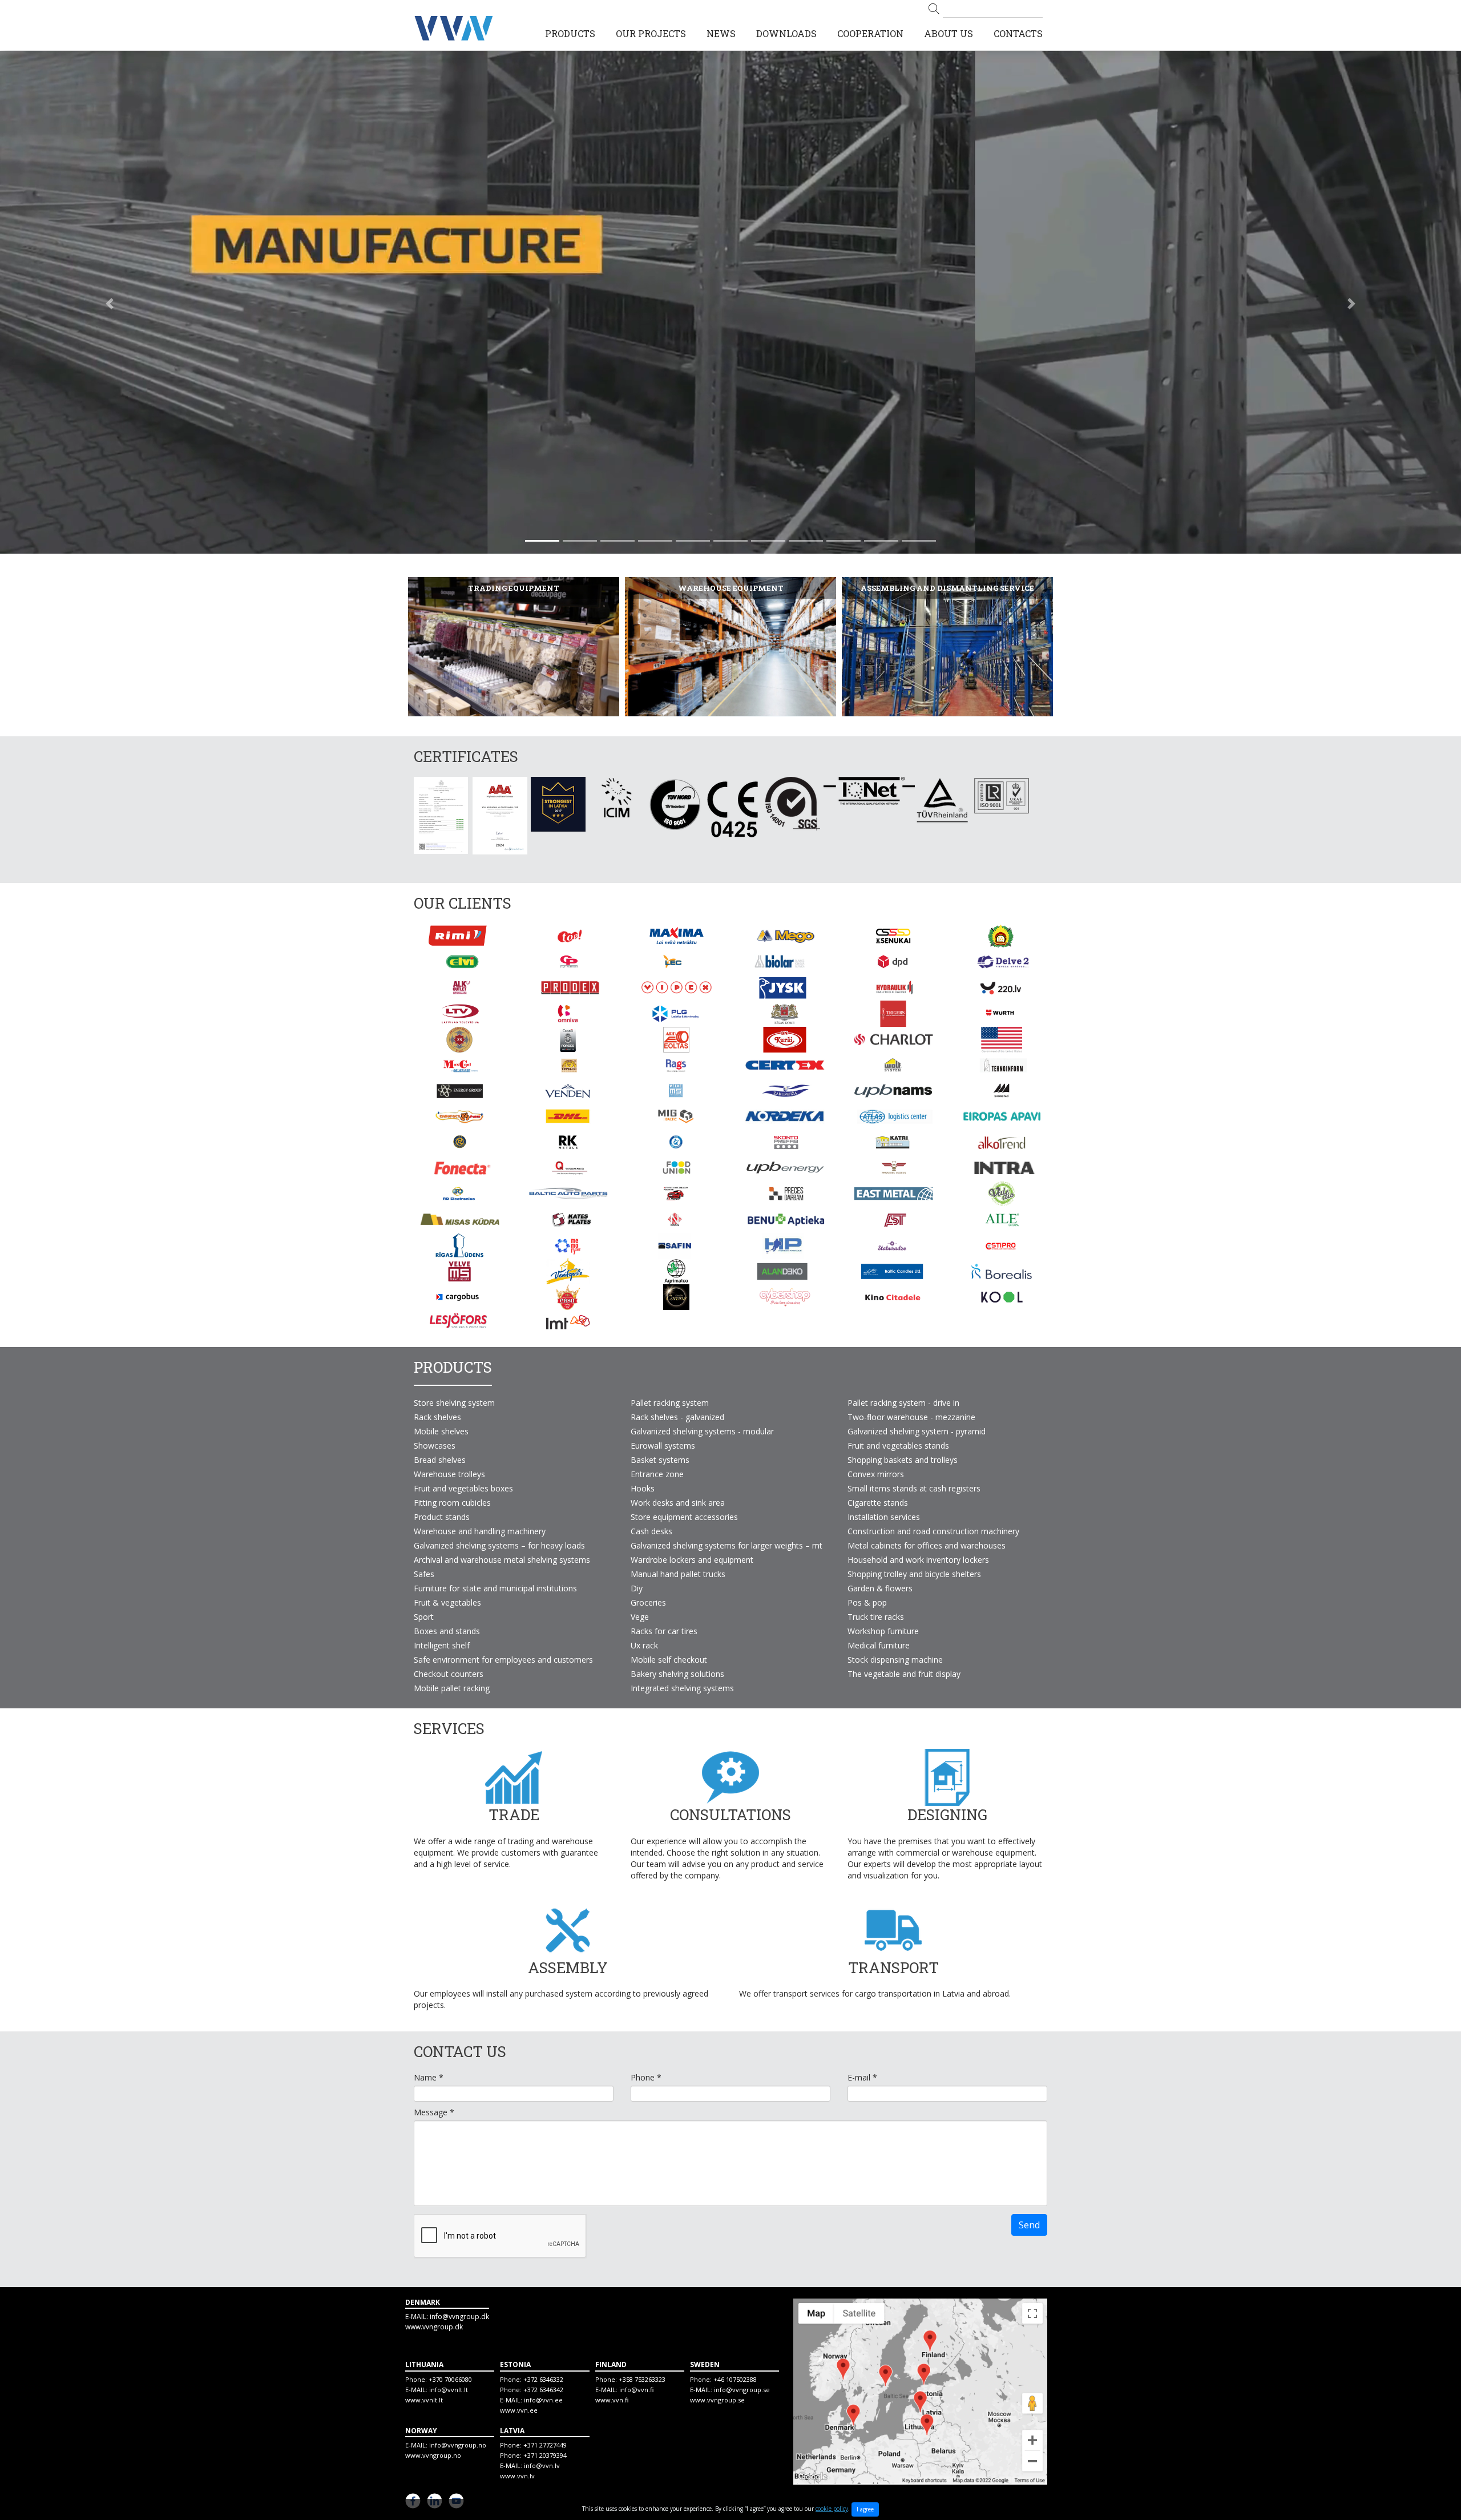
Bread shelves (440, 1460)
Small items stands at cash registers (914, 1488)
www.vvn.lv (517, 2476)
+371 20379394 (545, 2455)
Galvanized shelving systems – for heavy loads (499, 1545)
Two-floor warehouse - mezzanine (911, 1417)
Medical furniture (879, 1645)
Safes (424, 1574)
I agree (865, 2509)
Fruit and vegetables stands (898, 1446)
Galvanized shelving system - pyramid (917, 1431)
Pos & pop (867, 1602)
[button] (110, 304)
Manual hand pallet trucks (678, 1574)
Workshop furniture (883, 1631)
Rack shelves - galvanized (677, 1417)
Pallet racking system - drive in (903, 1403)
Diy (637, 1588)
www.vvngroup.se (717, 2400)
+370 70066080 (450, 2379)
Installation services (884, 1517)
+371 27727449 (545, 2445)
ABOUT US (949, 33)
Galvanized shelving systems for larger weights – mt (727, 1545)
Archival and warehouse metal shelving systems (502, 1560)
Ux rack (644, 1645)
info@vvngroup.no (458, 2445)
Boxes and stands (447, 1631)
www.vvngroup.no (433, 2455)
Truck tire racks (876, 1617)
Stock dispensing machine (895, 1660)
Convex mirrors (876, 1474)
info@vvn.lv (542, 2465)
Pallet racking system (670, 1403)
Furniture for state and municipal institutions (495, 1588)
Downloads (786, 33)
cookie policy (832, 2509)
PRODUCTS (570, 33)
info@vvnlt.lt (449, 2390)
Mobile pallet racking (452, 1688)
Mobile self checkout (669, 1660)
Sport (424, 1617)
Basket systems (660, 1460)
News (721, 33)
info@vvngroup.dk (459, 2317)
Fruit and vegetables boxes (463, 1488)
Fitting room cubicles (452, 1503)
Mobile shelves (441, 1431)
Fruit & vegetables (447, 1602)
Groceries (648, 1602)
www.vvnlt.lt (424, 2400)
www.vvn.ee (519, 2410)
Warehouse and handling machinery (480, 1531)
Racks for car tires (664, 1631)
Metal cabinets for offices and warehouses (927, 1545)
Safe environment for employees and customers (503, 1660)
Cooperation (870, 33)
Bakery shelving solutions (677, 1674)
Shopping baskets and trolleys (903, 1460)
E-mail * (862, 2078)
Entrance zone (657, 1474)
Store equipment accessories (684, 1517)
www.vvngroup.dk (434, 2327)
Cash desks (651, 1531)
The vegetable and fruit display (904, 1674)
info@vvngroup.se (742, 2390)
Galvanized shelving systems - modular (702, 1431)
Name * (429, 2078)
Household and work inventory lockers (918, 1560)
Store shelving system (454, 1403)
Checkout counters (449, 1674)
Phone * (646, 2078)
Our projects (651, 33)
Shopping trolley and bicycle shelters (914, 1574)
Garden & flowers (880, 1588)
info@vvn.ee (543, 2400)
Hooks (643, 1488)
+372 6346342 (543, 2390)
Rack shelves (437, 1417)
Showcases (435, 1446)
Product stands (442, 1517)
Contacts (1018, 33)
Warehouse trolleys (449, 1474)
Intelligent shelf (442, 1645)
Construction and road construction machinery (933, 1531)
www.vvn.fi (612, 2400)
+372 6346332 (543, 2379)
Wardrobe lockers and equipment (692, 1560)
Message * (434, 2112)
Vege (640, 1617)
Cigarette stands (878, 1503)
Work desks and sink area (678, 1503)
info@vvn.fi (636, 2390)
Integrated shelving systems (682, 1688)
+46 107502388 (735, 2379)
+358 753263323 (642, 2379)
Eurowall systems (663, 1446)
